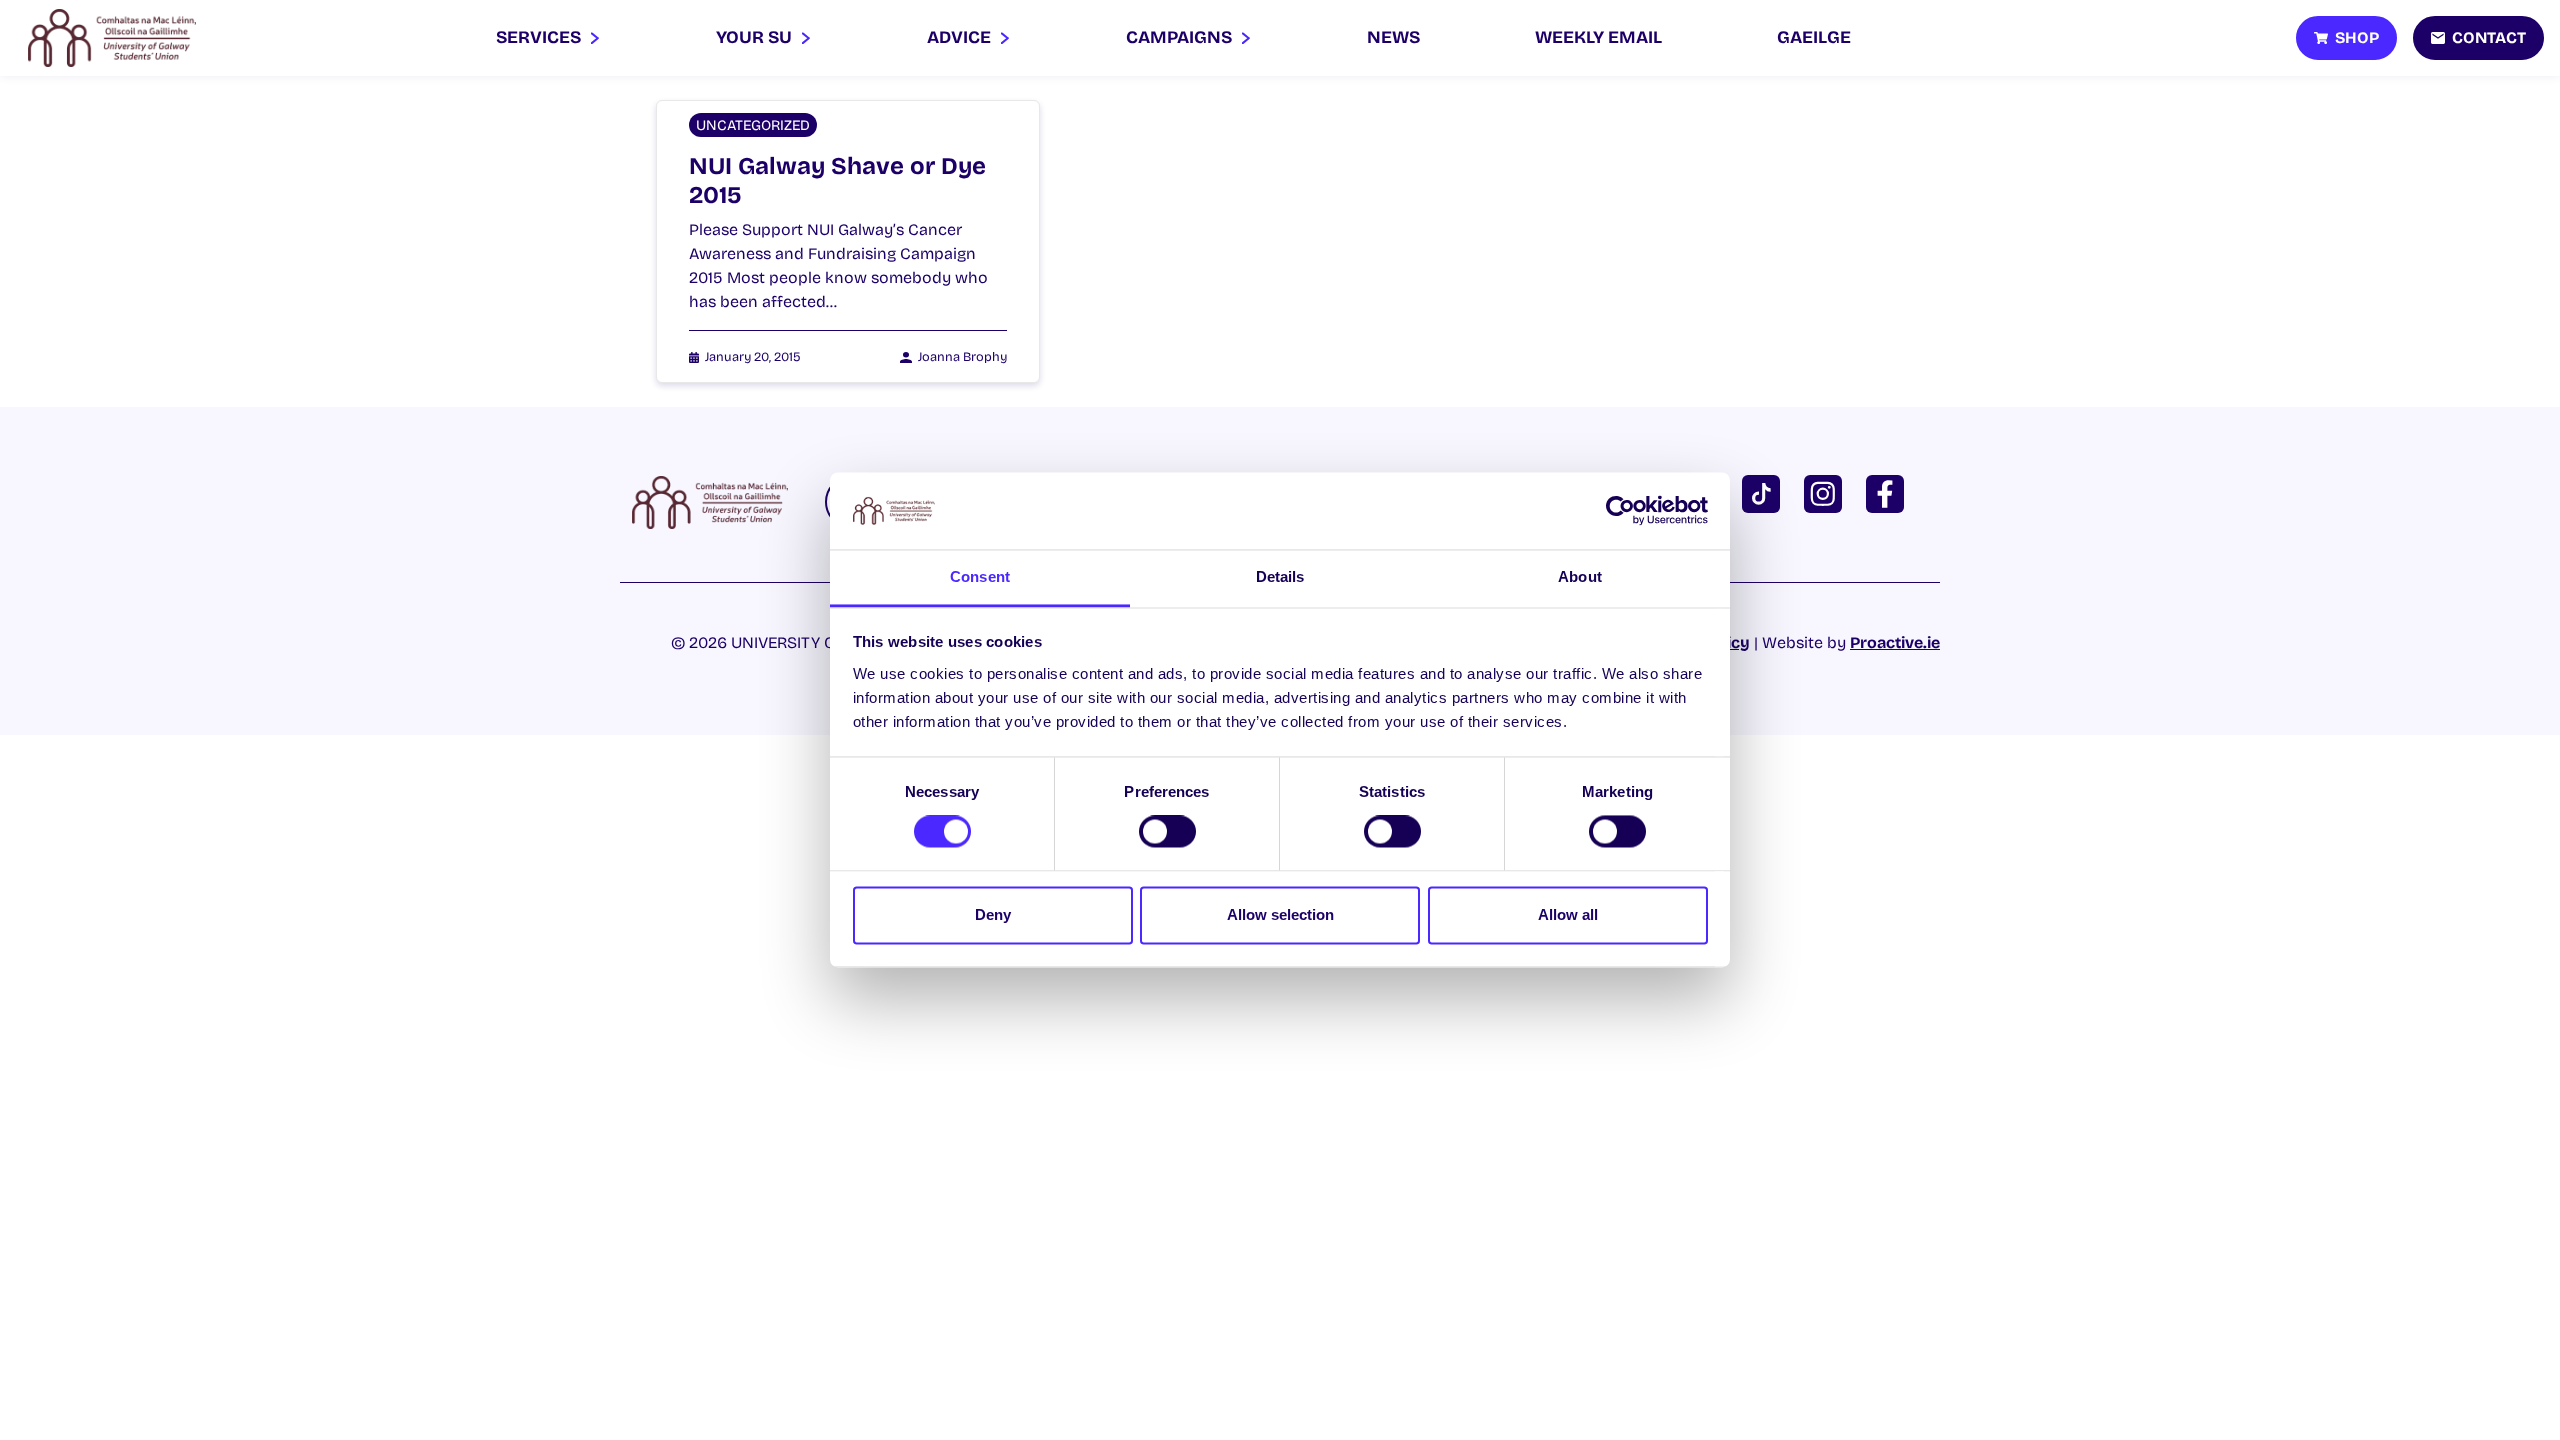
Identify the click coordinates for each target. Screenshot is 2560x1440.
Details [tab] (1280, 576)
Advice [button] (961, 37)
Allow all (1568, 914)
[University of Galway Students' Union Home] (112, 38)
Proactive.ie (1895, 642)
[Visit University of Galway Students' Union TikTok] (1765, 492)
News (1393, 37)
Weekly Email (1598, 37)
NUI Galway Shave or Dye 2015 (837, 180)
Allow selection (1280, 914)
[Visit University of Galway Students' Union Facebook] (1889, 492)
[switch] (1167, 832)
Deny (993, 914)
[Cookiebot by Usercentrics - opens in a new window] (1620, 511)
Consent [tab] (980, 576)
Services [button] (540, 37)
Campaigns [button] (1181, 37)
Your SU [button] (756, 37)
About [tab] (1580, 576)
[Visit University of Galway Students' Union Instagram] (1827, 492)
